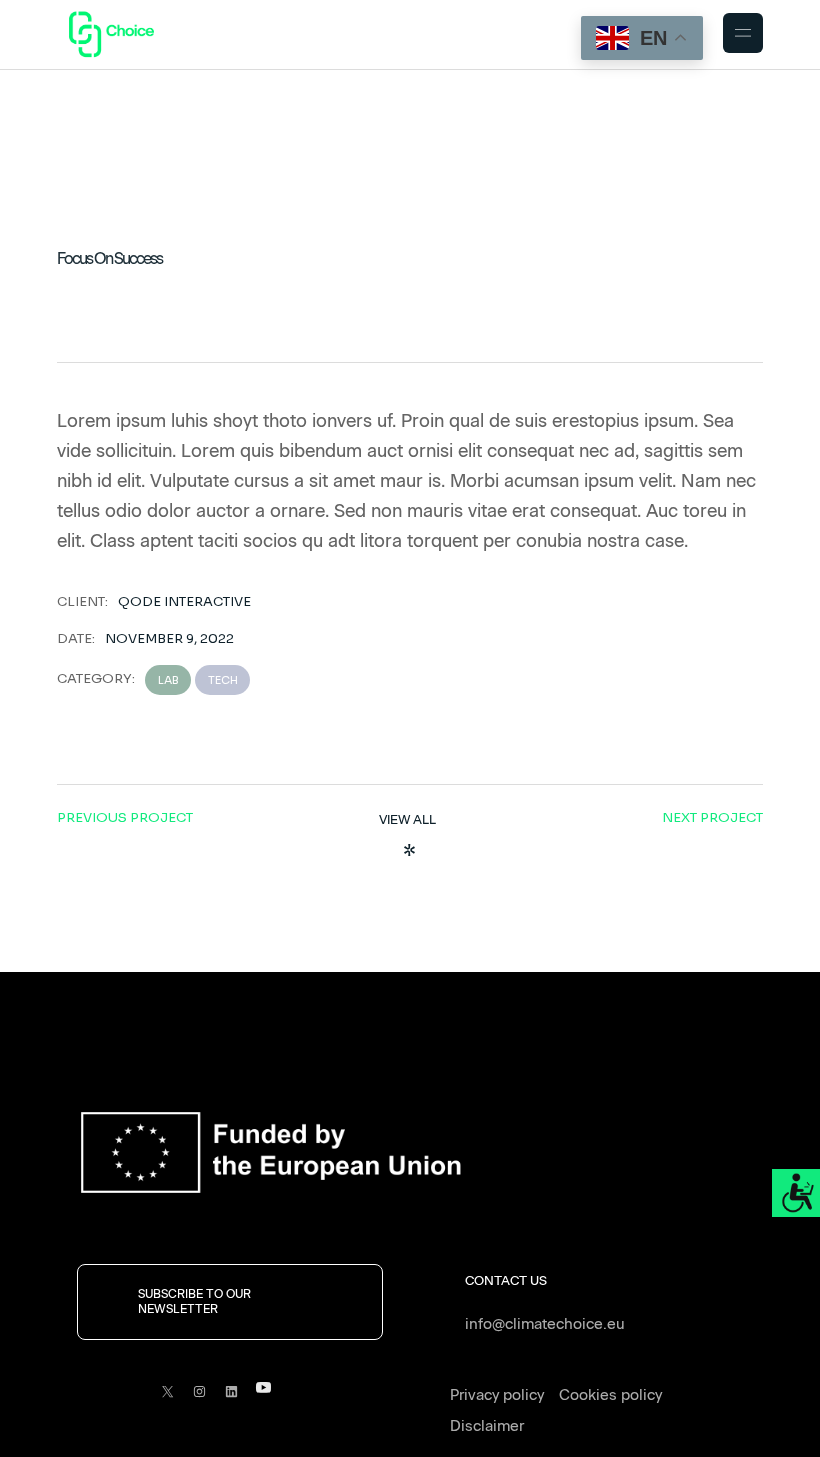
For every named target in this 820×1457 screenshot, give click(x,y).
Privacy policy (497, 1395)
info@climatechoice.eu (545, 1324)
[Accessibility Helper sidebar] (796, 1193)
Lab (168, 680)
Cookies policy (610, 1395)
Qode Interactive (184, 601)
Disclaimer (487, 1426)
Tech (223, 680)
